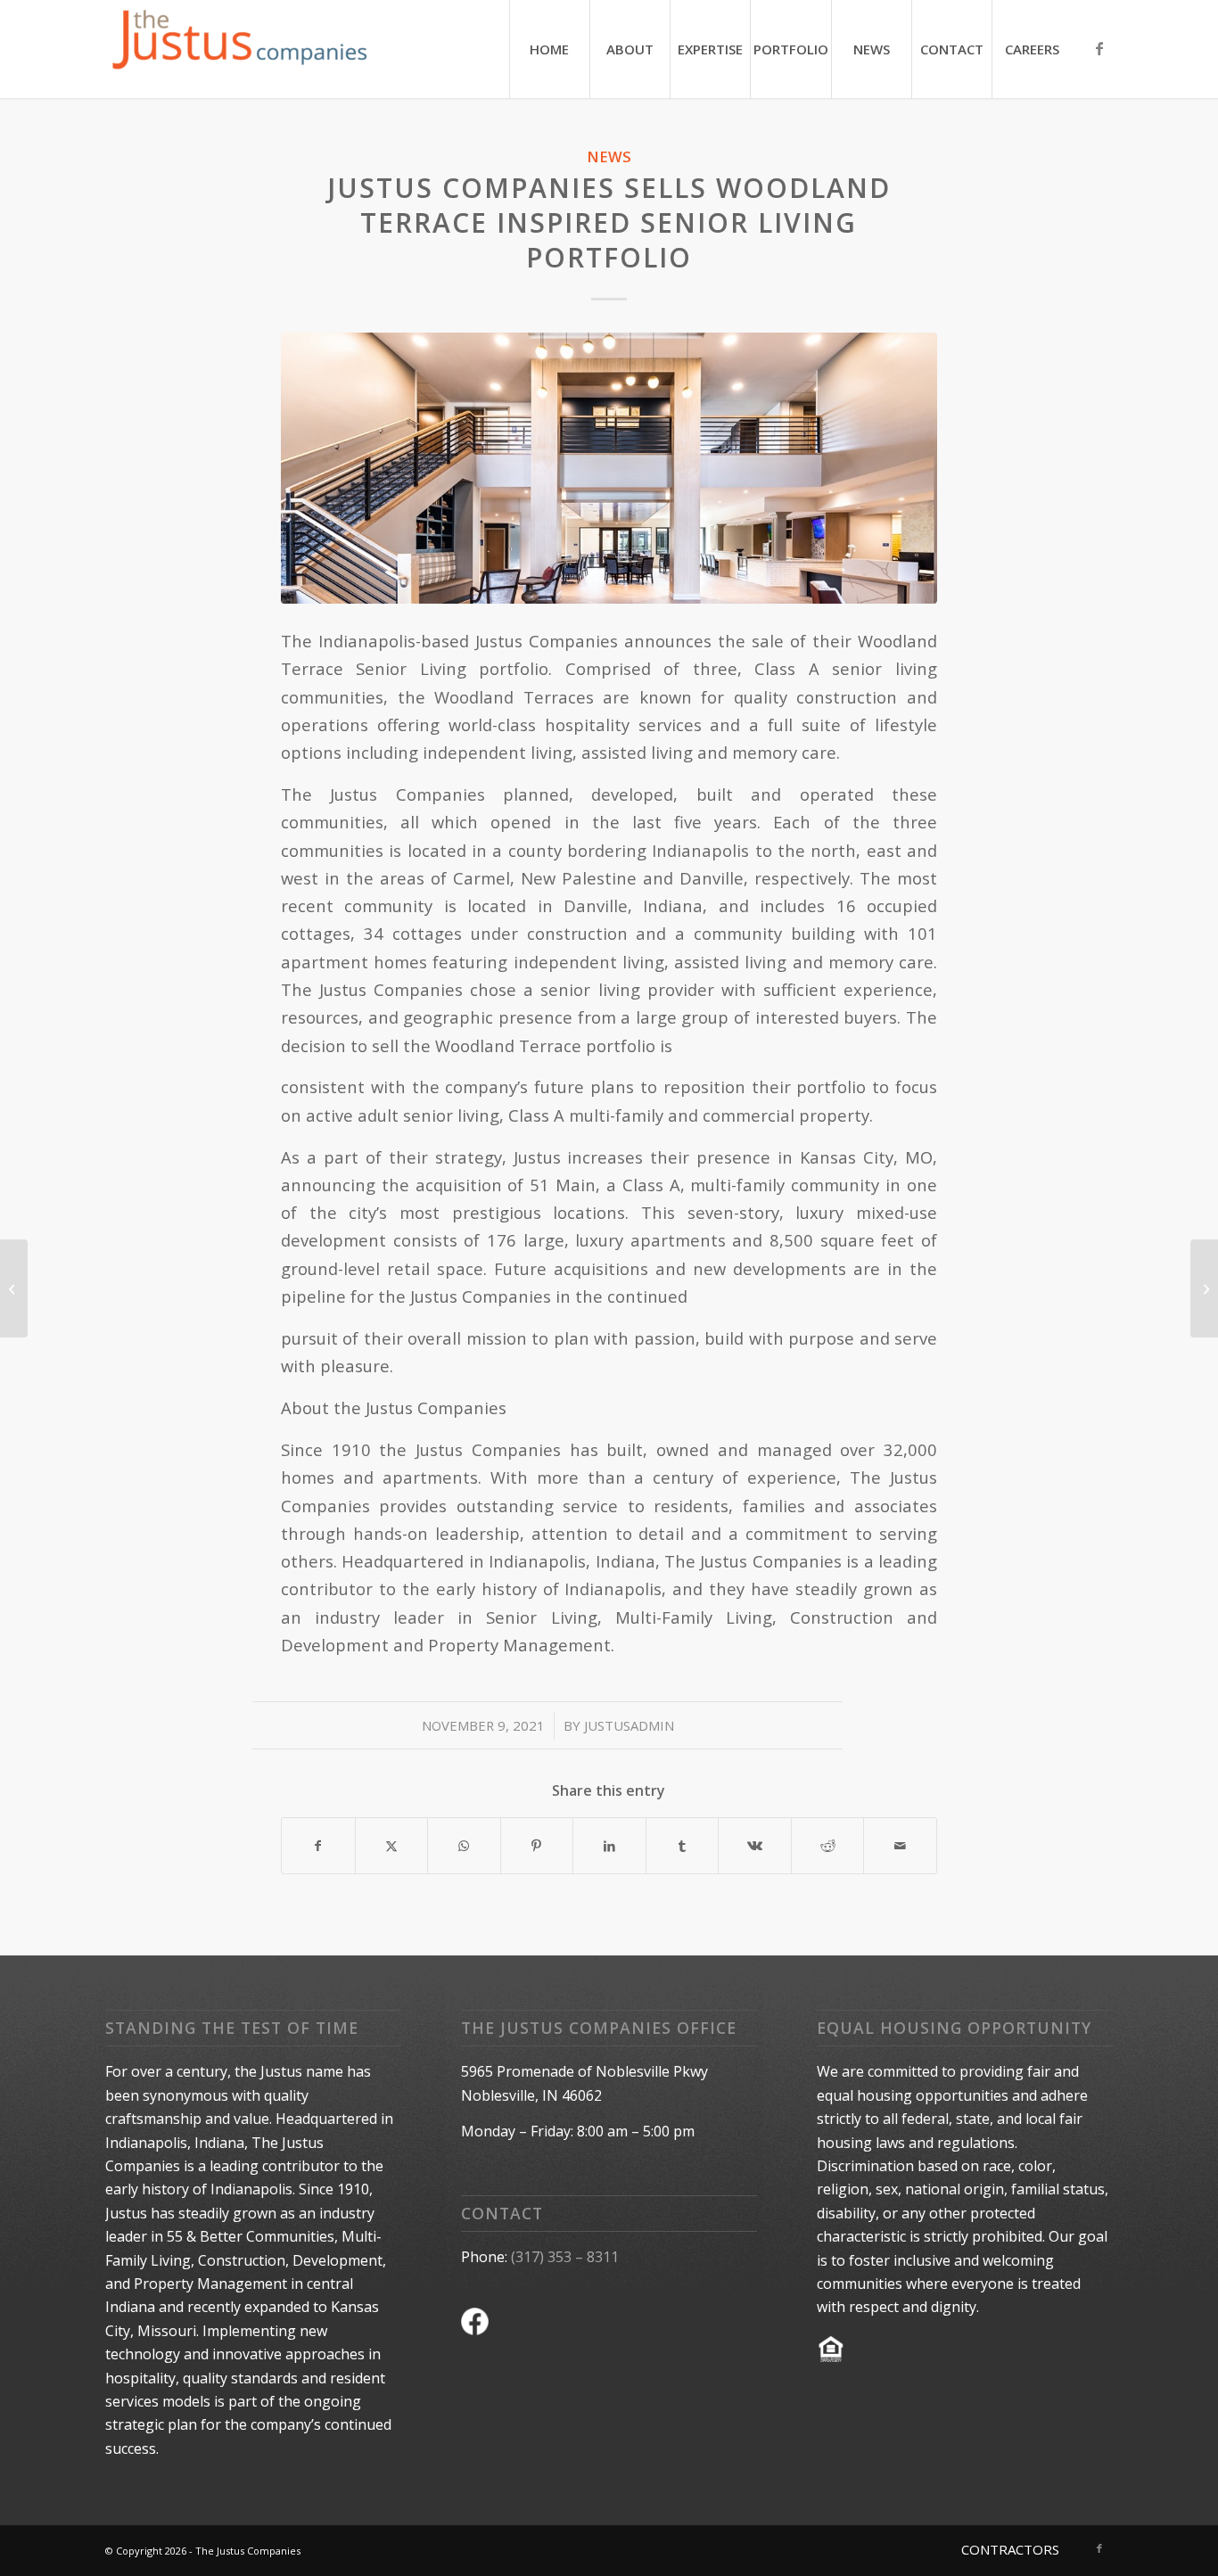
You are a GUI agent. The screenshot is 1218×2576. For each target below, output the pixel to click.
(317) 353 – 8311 (565, 2257)
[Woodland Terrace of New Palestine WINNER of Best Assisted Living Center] (14, 1288)
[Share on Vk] (755, 1846)
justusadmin (629, 1725)
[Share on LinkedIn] (609, 1846)
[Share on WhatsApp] (464, 1846)
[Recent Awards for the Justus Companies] (1204, 1288)
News (609, 156)
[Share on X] (392, 1846)
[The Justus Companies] (239, 49)
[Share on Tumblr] (683, 1846)
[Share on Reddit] (828, 1846)
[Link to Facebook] (1099, 48)
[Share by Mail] (900, 1846)
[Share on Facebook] (318, 1846)
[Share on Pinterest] (537, 1846)
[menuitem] (549, 49)
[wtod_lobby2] (609, 468)
